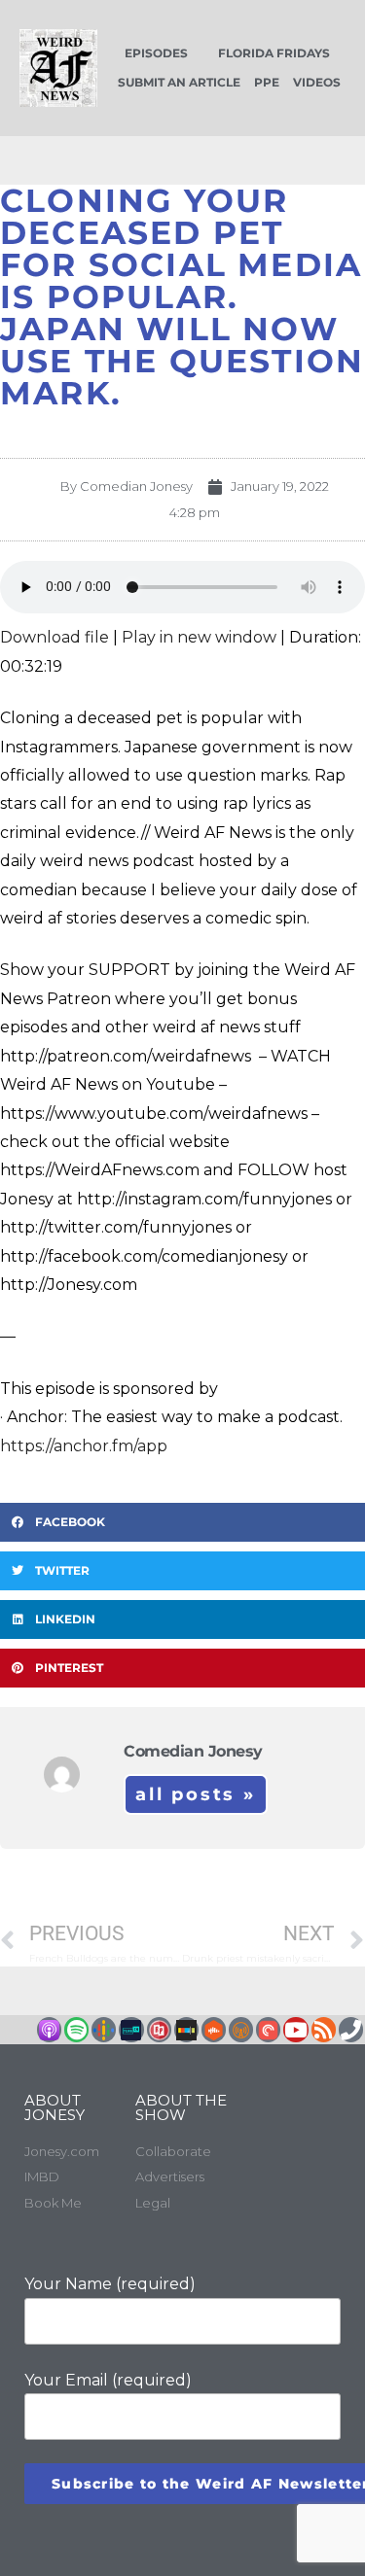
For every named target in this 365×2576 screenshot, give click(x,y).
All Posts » (196, 1794)
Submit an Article (179, 82)
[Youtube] (295, 2029)
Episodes (156, 53)
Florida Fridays (274, 53)
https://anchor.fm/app (84, 1446)
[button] (182, 1522)
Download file (55, 637)
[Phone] (351, 2029)
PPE (267, 82)
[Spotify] (76, 2029)
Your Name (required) (110, 2284)
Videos (317, 82)
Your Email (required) (108, 2380)
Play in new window (199, 637)
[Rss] (324, 2029)
